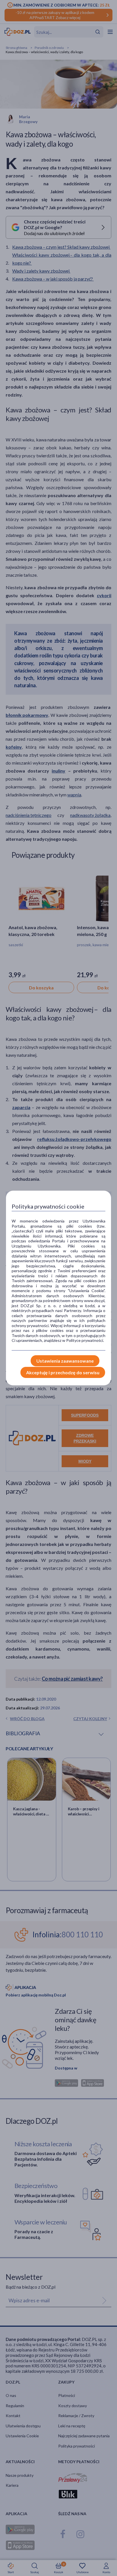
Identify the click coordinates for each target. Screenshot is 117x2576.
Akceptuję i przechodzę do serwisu (63, 1372)
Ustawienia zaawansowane (65, 1361)
